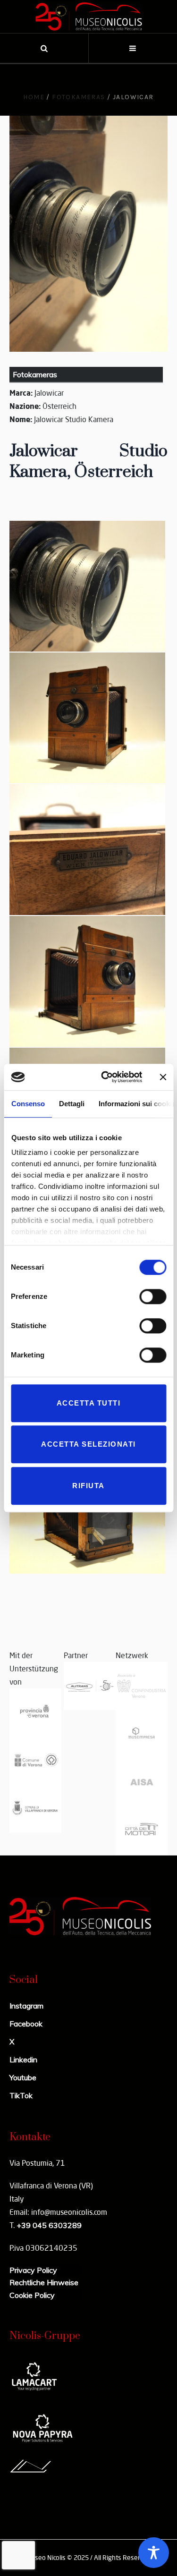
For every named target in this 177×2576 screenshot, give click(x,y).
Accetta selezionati (88, 1444)
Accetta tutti (89, 1403)
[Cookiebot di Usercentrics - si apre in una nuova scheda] (105, 1077)
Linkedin (23, 2059)
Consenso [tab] (28, 1104)
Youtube (23, 2077)
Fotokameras (78, 97)
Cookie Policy (32, 2295)
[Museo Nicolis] (89, 17)
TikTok (21, 2095)
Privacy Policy (33, 2270)
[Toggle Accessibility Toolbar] (154, 2553)
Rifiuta (88, 1486)
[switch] (153, 1296)
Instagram (26, 2006)
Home (34, 97)
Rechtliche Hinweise (44, 2282)
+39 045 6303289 (49, 2225)
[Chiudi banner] (163, 1077)
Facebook (26, 2024)
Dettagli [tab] (71, 1104)
